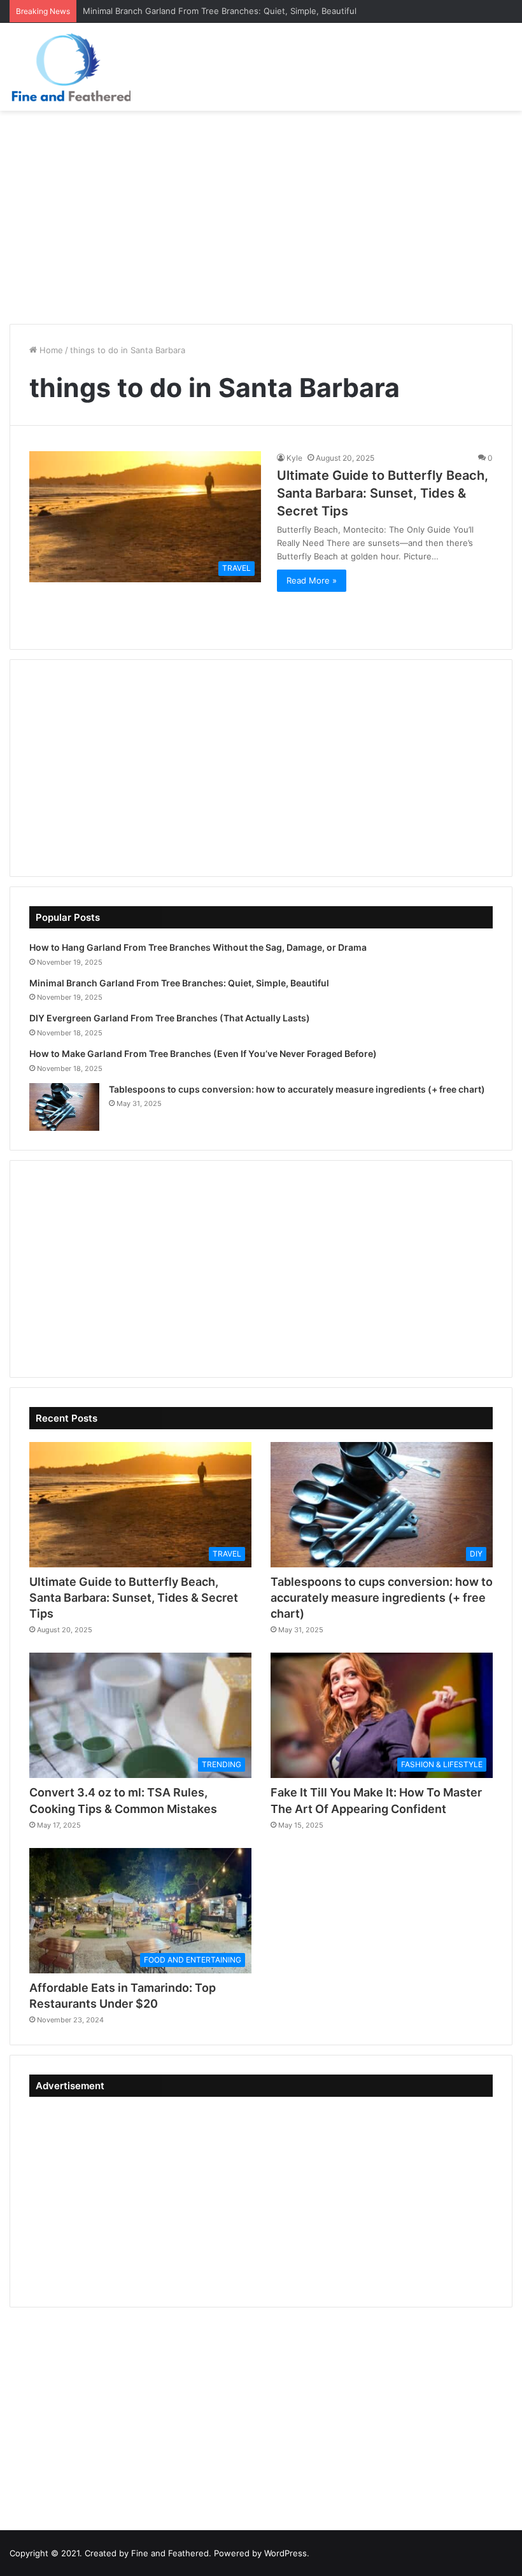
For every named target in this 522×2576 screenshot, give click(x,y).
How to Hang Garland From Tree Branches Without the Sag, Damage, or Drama (198, 947)
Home (50, 350)
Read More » (312, 580)
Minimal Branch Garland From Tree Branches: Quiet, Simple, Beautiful (179, 983)
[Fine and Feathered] (70, 67)
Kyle (294, 458)
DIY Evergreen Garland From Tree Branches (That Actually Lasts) (170, 1018)
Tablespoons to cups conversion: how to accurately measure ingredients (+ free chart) (297, 1089)
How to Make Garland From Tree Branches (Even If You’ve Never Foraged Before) (203, 1053)
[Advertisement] (261, 213)
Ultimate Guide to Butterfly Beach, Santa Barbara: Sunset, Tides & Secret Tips (383, 493)
